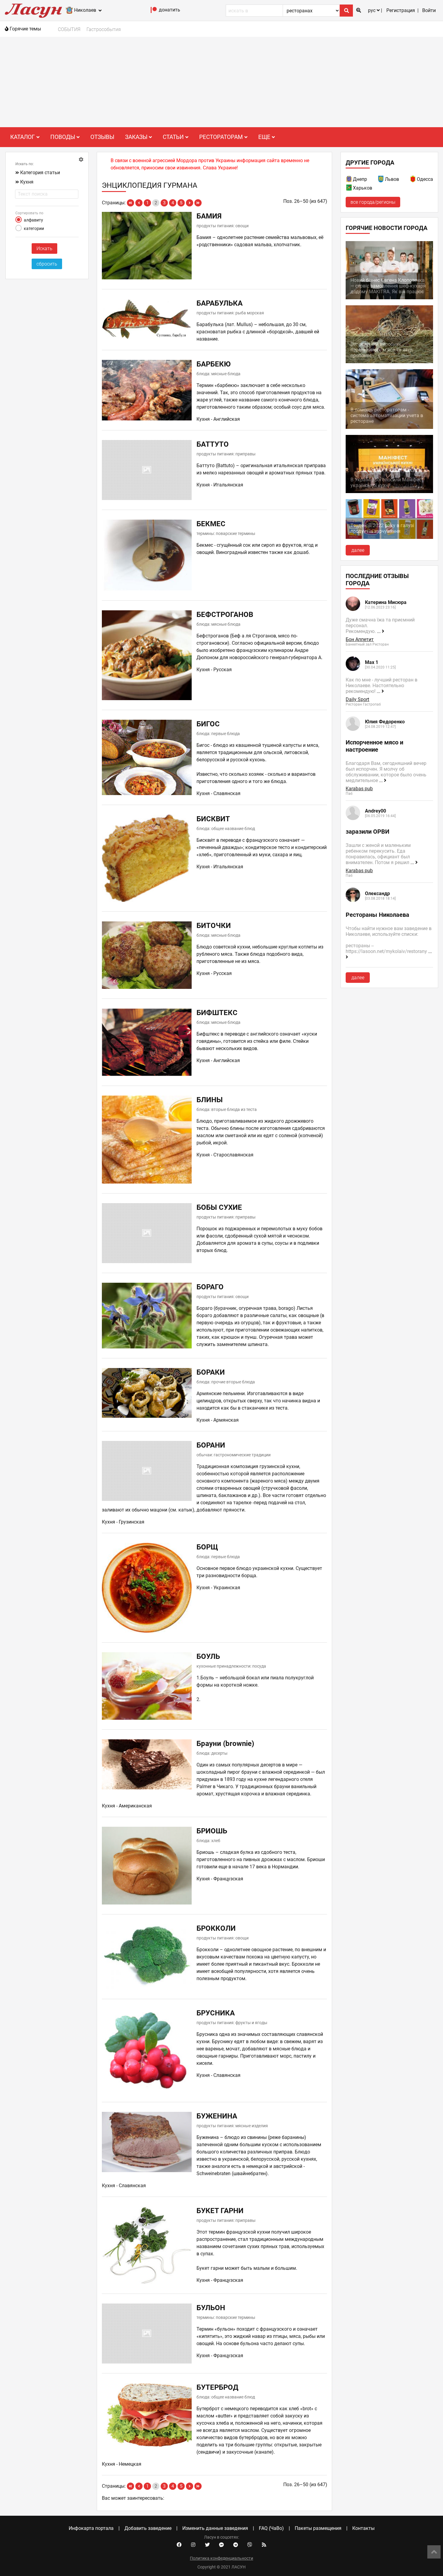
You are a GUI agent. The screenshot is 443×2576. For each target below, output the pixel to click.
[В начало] (130, 203)
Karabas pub (359, 789)
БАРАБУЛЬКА (220, 303)
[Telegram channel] (236, 2545)
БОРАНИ (211, 1445)
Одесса (425, 179)
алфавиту (33, 220)
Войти (429, 10)
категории (34, 228)
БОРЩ (207, 1547)
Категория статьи (40, 173)
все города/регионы (373, 202)
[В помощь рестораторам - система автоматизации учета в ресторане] (389, 427)
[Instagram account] (193, 2545)
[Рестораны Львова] (381, 180)
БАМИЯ (209, 216)
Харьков (363, 188)
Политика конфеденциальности (222, 2558)
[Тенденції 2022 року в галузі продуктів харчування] (389, 537)
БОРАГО (210, 1287)
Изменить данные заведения (215, 2528)
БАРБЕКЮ (214, 364)
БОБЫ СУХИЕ (219, 1207)
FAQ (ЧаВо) (271, 2528)
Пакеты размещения (318, 2528)
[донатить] (154, 11)
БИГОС (208, 724)
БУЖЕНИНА (217, 2116)
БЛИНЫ (210, 1100)
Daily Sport (357, 699)
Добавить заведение (148, 2528)
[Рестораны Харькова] (349, 189)
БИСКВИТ (213, 819)
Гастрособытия (104, 29)
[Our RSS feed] (264, 2545)
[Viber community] (250, 2545)
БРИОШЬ (212, 1831)
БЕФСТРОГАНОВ (225, 615)
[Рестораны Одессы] (413, 180)
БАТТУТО (213, 444)
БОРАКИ (211, 1372)
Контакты (363, 2528)
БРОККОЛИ (216, 1928)
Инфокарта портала (91, 2528)
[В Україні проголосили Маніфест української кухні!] (389, 491)
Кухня (27, 182)
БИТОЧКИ (214, 926)
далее (358, 550)
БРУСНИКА (216, 2013)
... (379, 631)
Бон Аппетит (360, 639)
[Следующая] (190, 203)
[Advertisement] (222, 82)
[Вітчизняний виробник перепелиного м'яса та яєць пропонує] (389, 362)
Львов (392, 179)
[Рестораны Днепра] (349, 180)
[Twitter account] (207, 2545)
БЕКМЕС (211, 524)
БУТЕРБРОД (217, 2387)
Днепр (360, 179)
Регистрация (401, 10)
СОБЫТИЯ (69, 29)
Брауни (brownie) (225, 1744)
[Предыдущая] (139, 203)
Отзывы (102, 137)
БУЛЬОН (211, 2308)
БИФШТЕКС (217, 1013)
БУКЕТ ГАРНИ (220, 2211)
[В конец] (198, 203)
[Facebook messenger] (222, 2545)
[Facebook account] (179, 2545)
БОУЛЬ (208, 1656)
